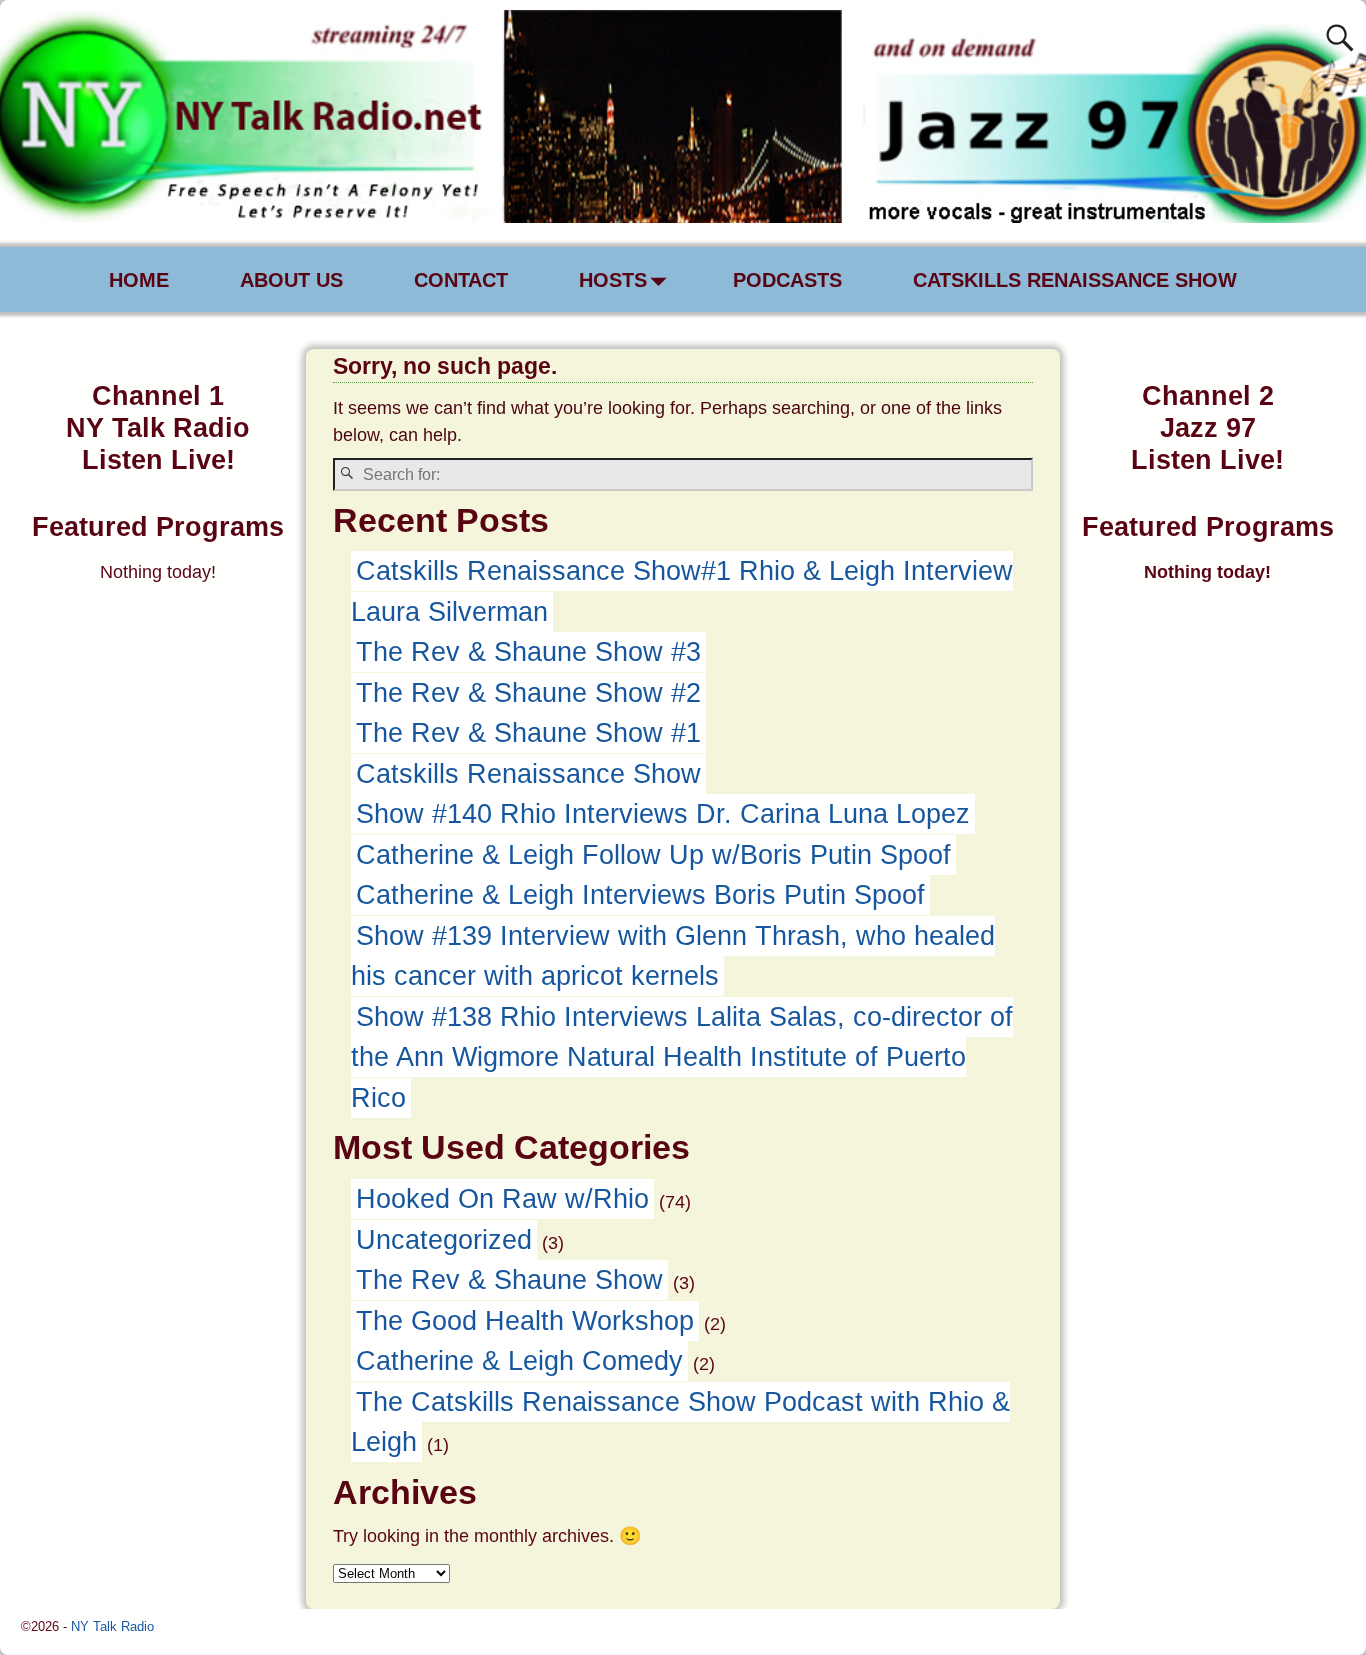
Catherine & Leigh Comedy (519, 1361)
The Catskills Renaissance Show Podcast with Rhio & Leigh (680, 1422)
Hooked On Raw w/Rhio (502, 1199)
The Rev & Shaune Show (509, 1280)
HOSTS (613, 280)
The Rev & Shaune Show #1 (528, 733)
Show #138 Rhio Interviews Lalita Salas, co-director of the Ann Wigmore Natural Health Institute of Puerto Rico (682, 1057)
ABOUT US (291, 280)
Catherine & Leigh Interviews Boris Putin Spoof (640, 895)
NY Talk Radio (112, 1626)
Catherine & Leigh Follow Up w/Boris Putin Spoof (653, 855)
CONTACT (461, 280)
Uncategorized (444, 1240)
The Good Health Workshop (525, 1321)
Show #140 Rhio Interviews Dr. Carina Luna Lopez (663, 814)
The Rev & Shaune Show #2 (528, 693)
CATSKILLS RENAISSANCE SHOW (1075, 280)
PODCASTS (787, 280)
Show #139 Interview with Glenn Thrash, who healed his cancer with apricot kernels (673, 956)
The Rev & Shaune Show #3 (528, 652)
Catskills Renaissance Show (528, 774)
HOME (139, 280)
